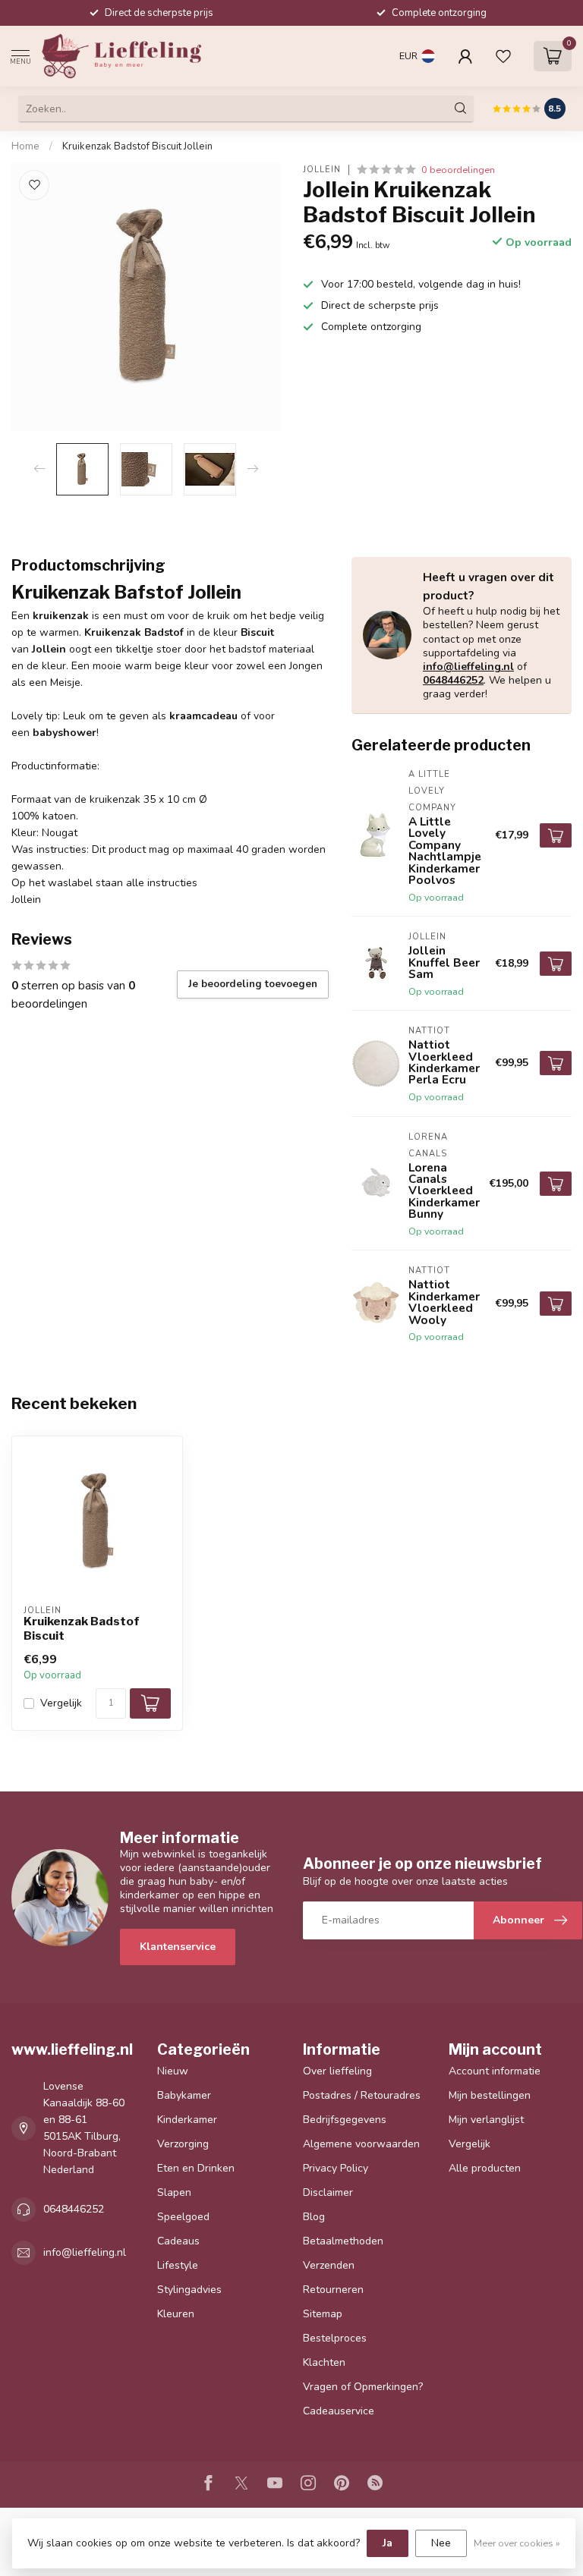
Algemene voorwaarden (361, 2144)
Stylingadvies (189, 2290)
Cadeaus (178, 2241)
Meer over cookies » (517, 2543)
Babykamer (184, 2095)
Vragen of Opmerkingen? (363, 2387)
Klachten (324, 2362)
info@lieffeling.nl (468, 667)
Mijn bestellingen (490, 2095)
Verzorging (183, 2144)
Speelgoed (183, 2217)
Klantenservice (178, 1947)
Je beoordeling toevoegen (253, 984)
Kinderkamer (187, 2120)
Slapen (174, 2192)
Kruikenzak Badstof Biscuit (82, 1628)
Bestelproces (335, 2338)
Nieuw (173, 2071)
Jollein (322, 170)
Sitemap (323, 2314)
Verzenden (329, 2265)
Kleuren (176, 2314)
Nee (441, 2543)
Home (25, 146)
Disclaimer (328, 2192)
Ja (388, 2543)
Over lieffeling (337, 2071)
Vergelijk (61, 1703)
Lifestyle (178, 2265)
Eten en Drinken (196, 2168)
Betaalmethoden (343, 2241)
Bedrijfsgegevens (345, 2120)
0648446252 (453, 680)
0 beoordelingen (458, 170)
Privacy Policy (336, 2168)
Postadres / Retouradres (362, 2095)
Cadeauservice (339, 2411)
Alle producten (485, 2168)
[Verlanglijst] (503, 56)
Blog (314, 2217)
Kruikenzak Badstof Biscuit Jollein (137, 146)
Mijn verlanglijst (486, 2120)
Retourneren (333, 2290)
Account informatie (495, 2071)
